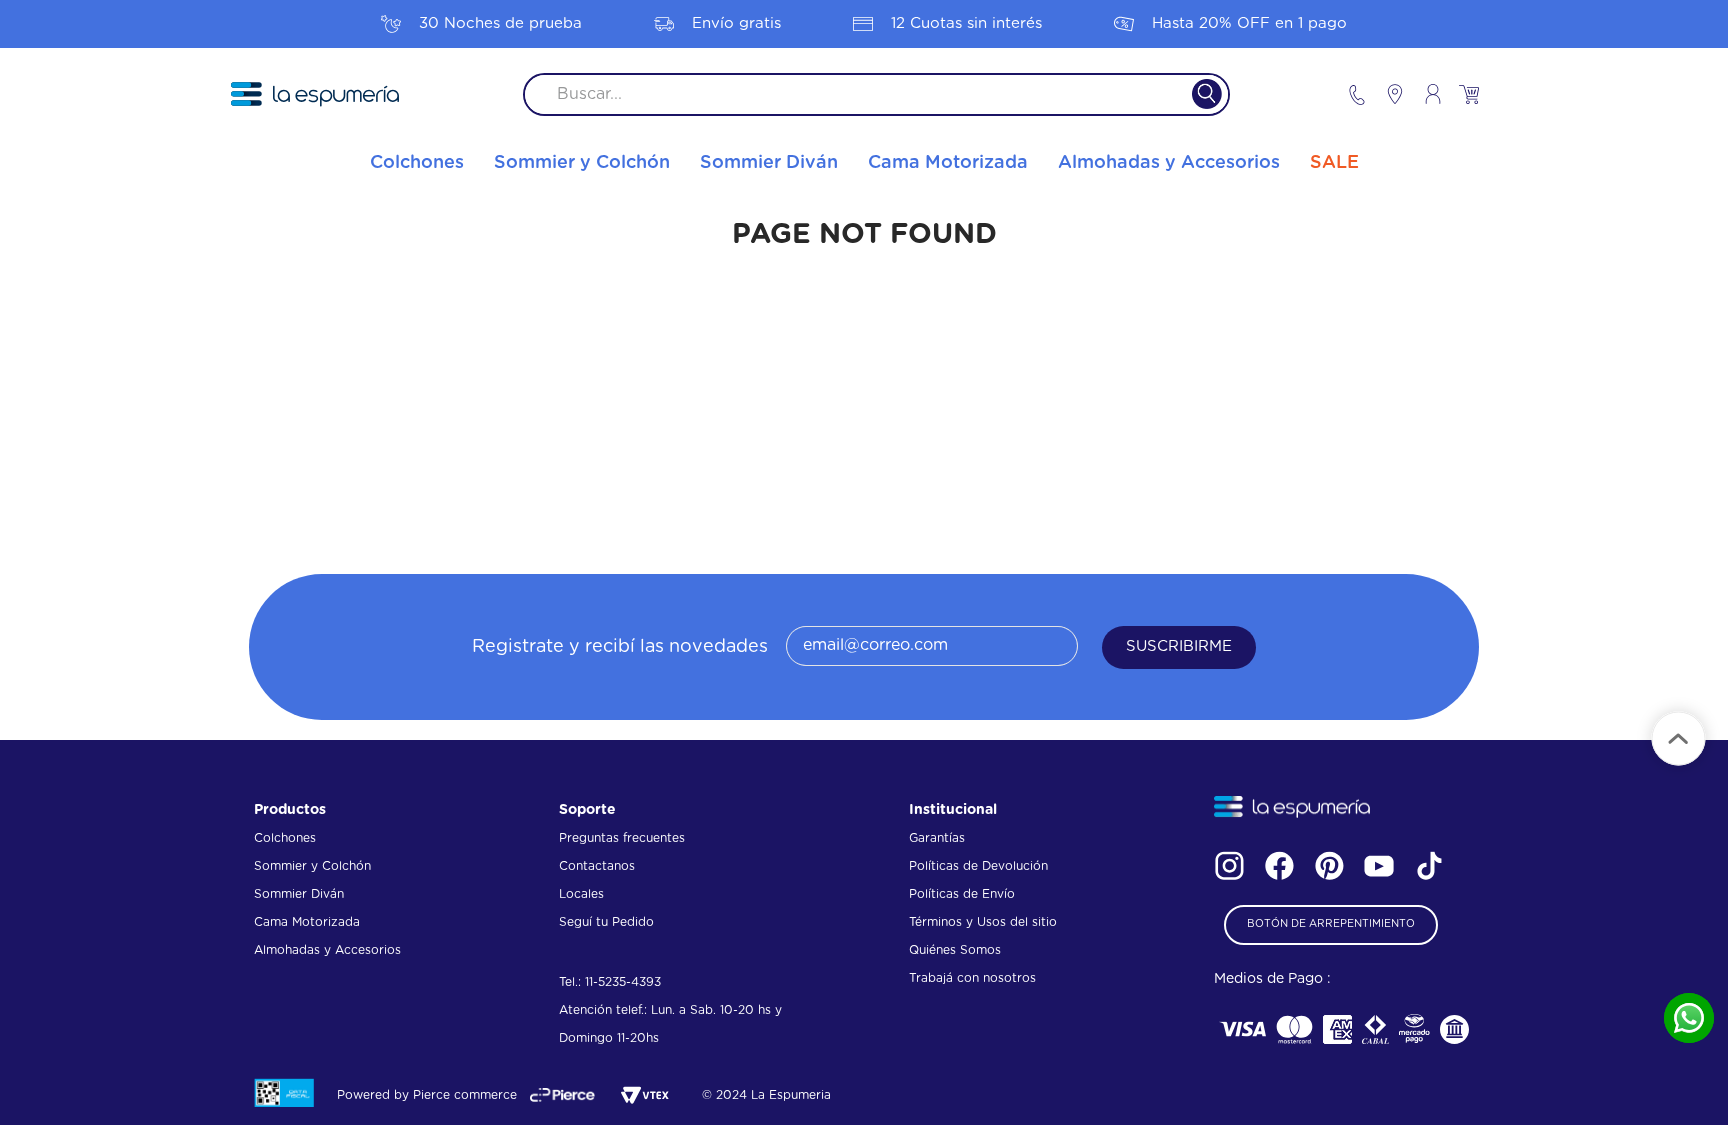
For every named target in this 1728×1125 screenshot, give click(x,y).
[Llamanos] (1357, 94)
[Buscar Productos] (1194, 94)
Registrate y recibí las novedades (620, 647)
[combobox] (876, 94)
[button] (1331, 925)
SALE (1334, 163)
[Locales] (1386, 94)
